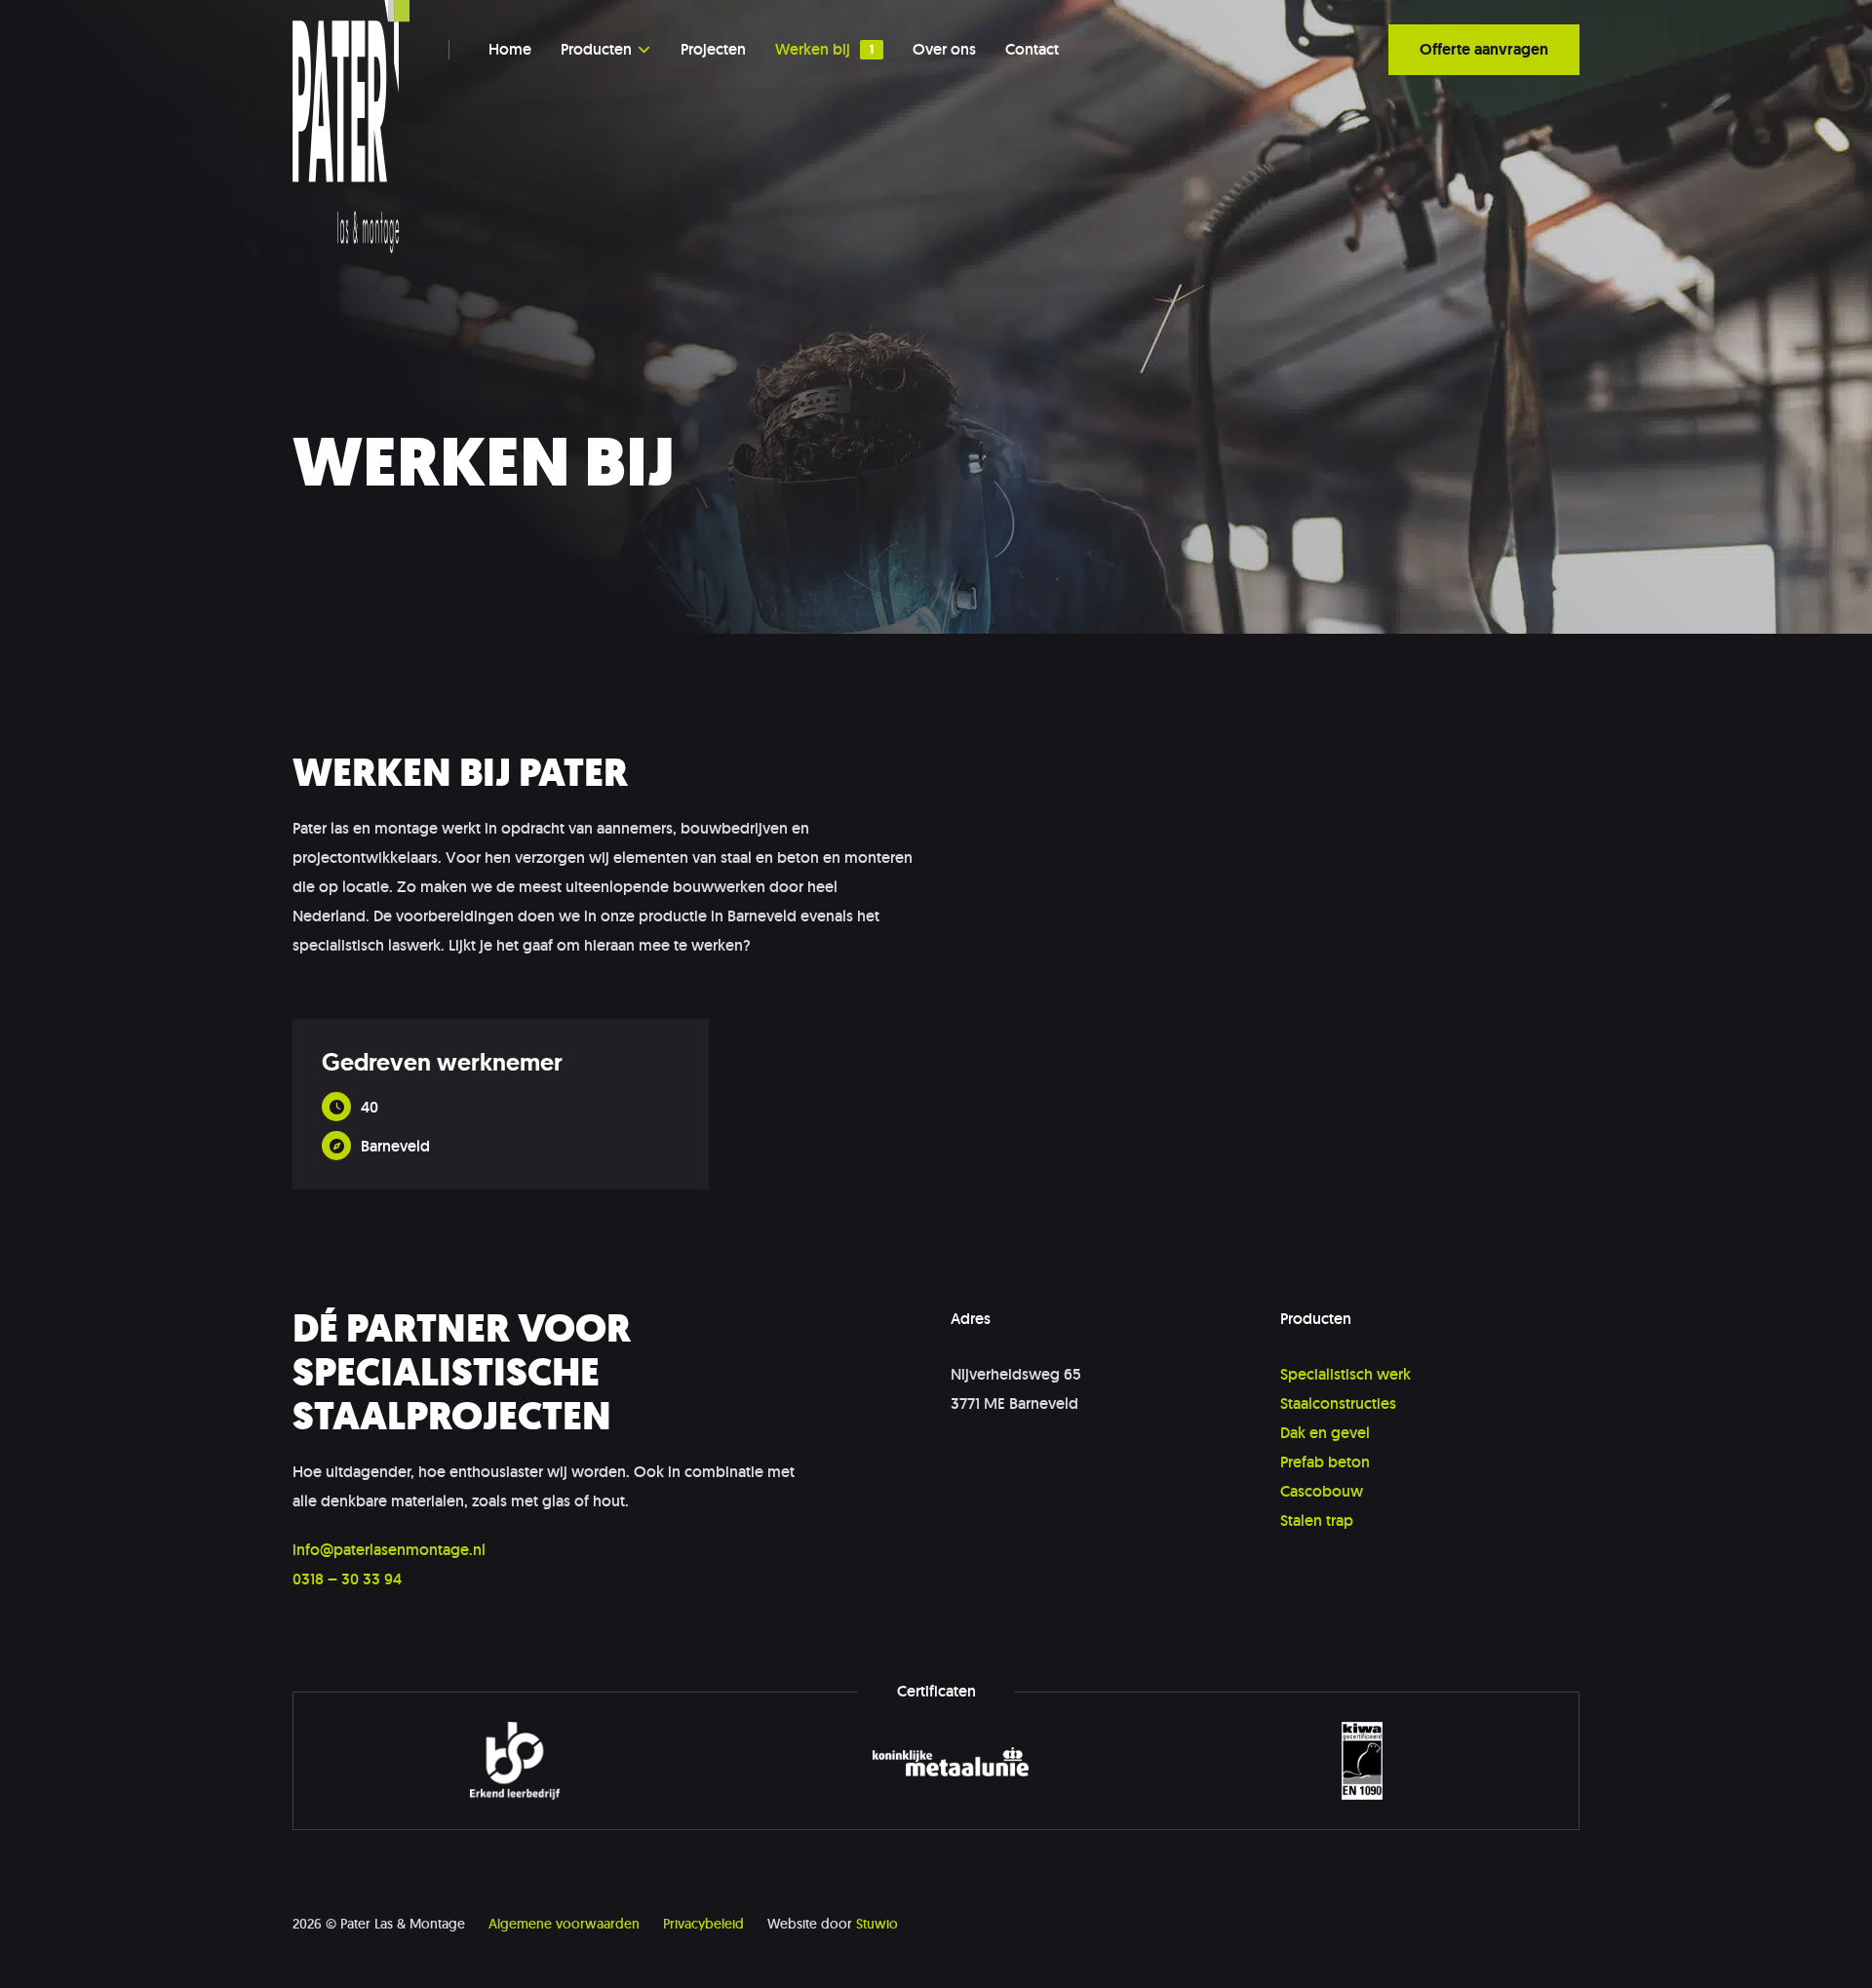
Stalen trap (1317, 1520)
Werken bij (813, 50)
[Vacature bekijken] (501, 1104)
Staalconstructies (1338, 1403)
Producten (596, 50)
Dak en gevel (1325, 1433)
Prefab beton (1325, 1462)
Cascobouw (1322, 1491)
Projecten (713, 50)
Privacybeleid (703, 1924)
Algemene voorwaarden (564, 1924)
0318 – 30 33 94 (347, 1579)
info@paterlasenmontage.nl (389, 1550)
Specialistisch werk (1345, 1374)
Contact (1032, 50)
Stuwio (877, 1924)
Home (510, 50)
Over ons (944, 50)
